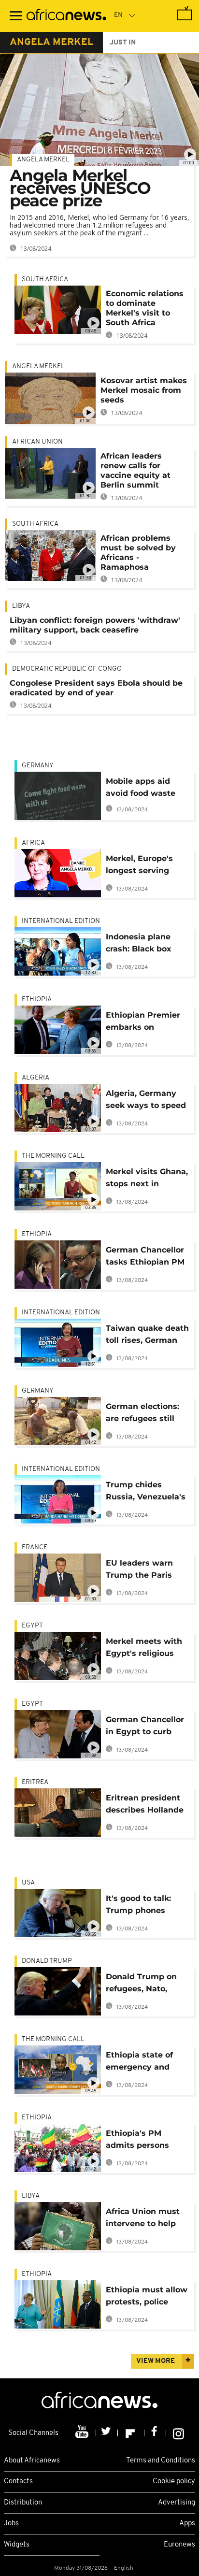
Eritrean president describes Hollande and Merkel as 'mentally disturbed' (147, 1806)
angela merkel (51, 43)
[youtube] (83, 2433)
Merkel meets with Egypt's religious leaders (144, 1649)
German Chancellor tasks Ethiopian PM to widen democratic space (148, 1258)
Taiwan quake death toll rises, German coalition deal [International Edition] (147, 1336)
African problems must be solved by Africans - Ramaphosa (138, 553)
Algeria (36, 1078)
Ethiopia (37, 1000)
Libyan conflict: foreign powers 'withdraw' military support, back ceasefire (95, 625)
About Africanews (32, 2461)
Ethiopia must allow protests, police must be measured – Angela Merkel (148, 2297)
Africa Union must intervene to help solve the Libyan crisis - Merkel (143, 2219)
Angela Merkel (43, 160)
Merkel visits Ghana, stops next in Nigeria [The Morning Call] (147, 1179)
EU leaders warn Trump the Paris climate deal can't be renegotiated (142, 1571)
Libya (21, 606)
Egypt (32, 1626)
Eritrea (35, 1782)
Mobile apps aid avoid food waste (141, 787)
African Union (37, 442)
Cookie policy (174, 2482)
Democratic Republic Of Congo (67, 669)
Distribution (23, 2503)
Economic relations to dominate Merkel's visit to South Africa (145, 308)
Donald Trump (47, 1961)
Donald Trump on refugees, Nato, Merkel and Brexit (142, 1984)
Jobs (11, 2524)
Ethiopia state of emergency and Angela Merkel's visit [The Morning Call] (143, 2063)
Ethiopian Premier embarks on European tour (143, 1023)
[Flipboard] (131, 2433)
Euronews (179, 2545)
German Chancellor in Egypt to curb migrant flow (145, 1727)
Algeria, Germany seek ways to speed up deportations (146, 1101)
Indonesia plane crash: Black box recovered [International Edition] (139, 944)
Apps (187, 2524)
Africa (33, 843)
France (35, 1547)
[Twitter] (107, 2433)
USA (28, 1883)
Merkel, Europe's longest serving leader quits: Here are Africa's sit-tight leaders (146, 866)
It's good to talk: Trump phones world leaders (138, 1906)
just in (123, 43)
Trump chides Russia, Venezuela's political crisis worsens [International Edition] (146, 1492)
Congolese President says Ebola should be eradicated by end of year (96, 688)
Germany (38, 766)
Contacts (18, 2482)
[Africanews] (66, 16)
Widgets (17, 2545)
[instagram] (178, 2433)
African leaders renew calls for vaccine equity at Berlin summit (135, 470)
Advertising (177, 2503)
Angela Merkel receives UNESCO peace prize (80, 188)
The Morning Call (53, 1156)
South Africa (45, 280)
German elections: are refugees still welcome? (142, 1414)
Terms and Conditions (161, 2461)
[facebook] (155, 2433)
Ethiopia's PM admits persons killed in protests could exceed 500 (142, 2141)
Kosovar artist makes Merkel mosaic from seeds (144, 390)
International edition (61, 921)
